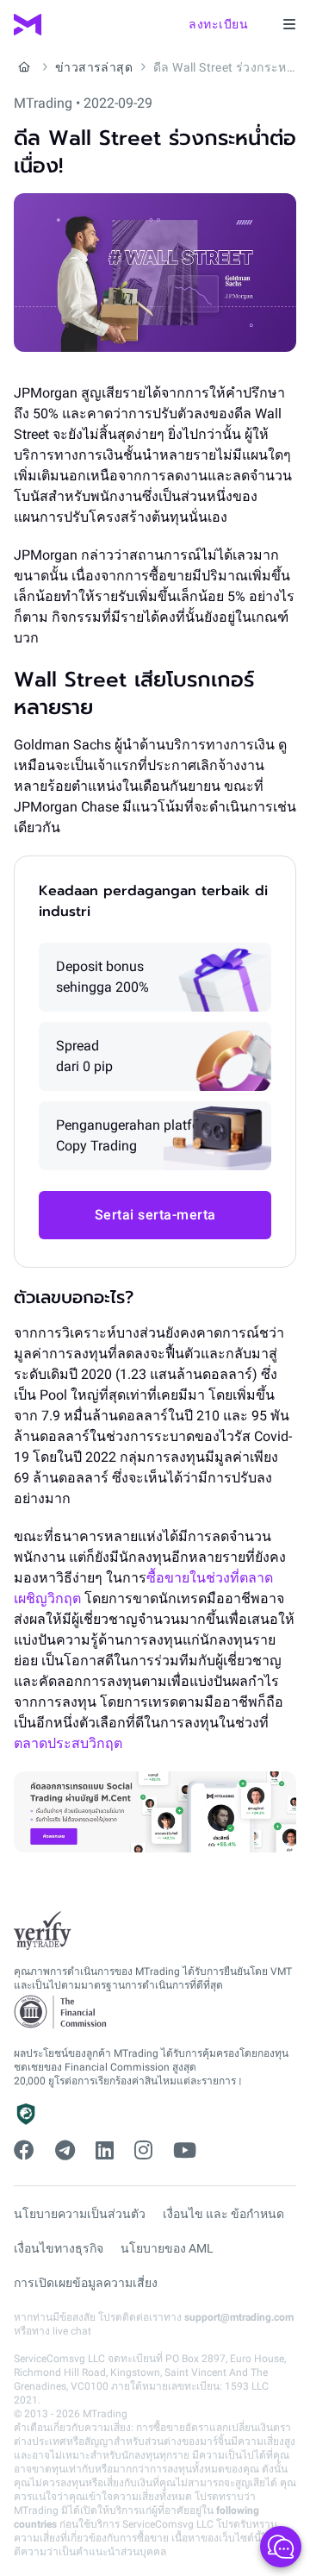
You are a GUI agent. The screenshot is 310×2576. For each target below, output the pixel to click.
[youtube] (185, 2151)
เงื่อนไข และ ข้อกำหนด (223, 2214)
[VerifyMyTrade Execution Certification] (43, 1931)
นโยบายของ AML (167, 2248)
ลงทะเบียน (218, 24)
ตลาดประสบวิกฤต (68, 1743)
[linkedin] (105, 2151)
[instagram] (143, 2151)
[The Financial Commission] (61, 2012)
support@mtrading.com (239, 2317)
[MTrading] (28, 25)
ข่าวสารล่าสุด (94, 67)
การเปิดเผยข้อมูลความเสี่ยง (86, 2283)
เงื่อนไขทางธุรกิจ (59, 2248)
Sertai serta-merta (155, 1215)
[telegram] (65, 2151)
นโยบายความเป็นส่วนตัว (80, 2214)
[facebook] (24, 2151)
